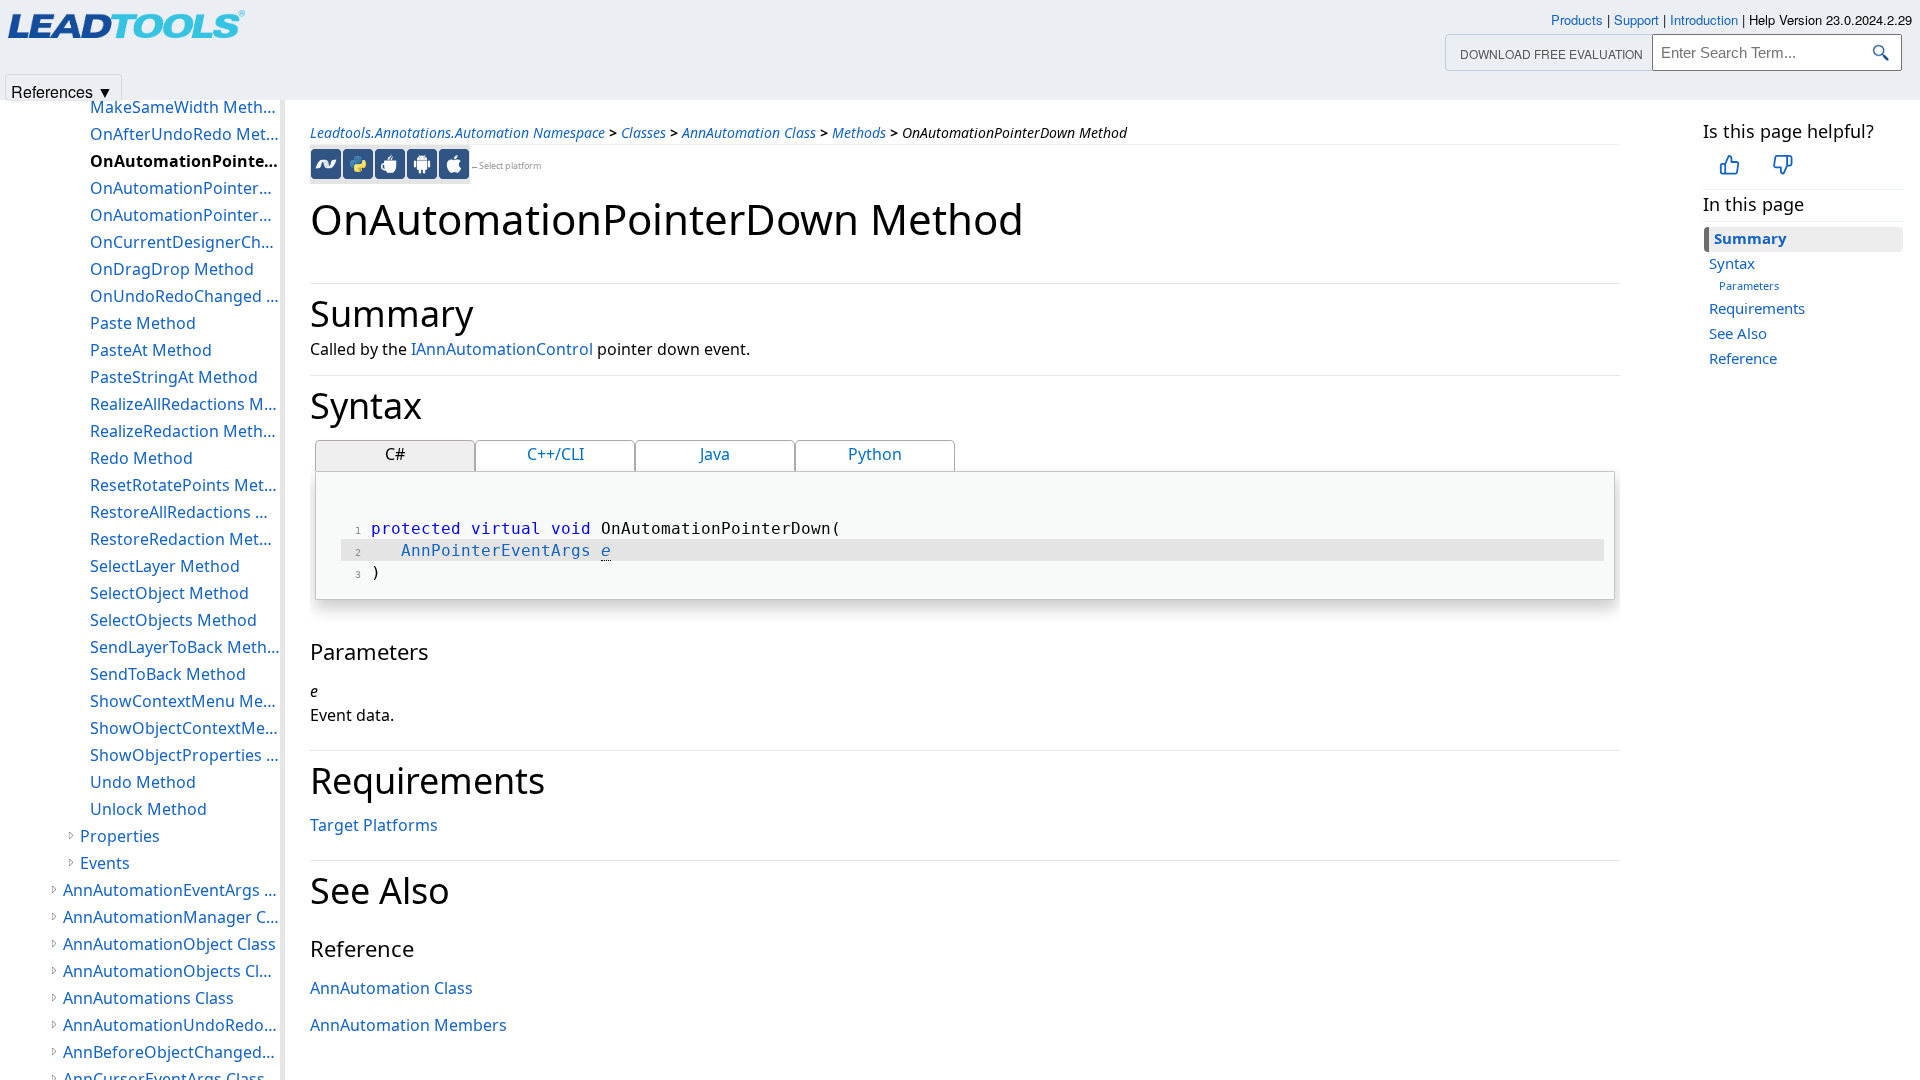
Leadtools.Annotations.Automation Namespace (457, 132)
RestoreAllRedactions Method (185, 512)
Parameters (1749, 285)
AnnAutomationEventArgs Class (171, 890)
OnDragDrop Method (172, 269)
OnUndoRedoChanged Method (185, 296)
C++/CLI (555, 454)
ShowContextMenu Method (185, 701)
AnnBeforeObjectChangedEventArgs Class (171, 1052)
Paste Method (143, 323)
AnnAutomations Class (148, 998)
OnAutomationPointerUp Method (185, 215)
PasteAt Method (151, 350)
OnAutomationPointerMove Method (185, 188)
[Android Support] (422, 164)
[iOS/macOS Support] (454, 164)
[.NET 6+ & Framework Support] (326, 164)
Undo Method (143, 782)
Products (1577, 19)
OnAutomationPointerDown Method (185, 161)
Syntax (1732, 263)
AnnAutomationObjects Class (171, 971)
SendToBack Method (168, 674)
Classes (643, 132)
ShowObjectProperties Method (185, 755)
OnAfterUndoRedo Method (185, 134)
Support (1636, 19)
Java (715, 454)
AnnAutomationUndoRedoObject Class (171, 1025)
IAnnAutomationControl (502, 349)
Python (875, 454)
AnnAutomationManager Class (171, 917)
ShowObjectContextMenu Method (185, 728)
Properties (120, 836)
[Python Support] (358, 164)
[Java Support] (390, 164)
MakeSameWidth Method (185, 107)
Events (105, 863)
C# (395, 454)
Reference (1743, 358)
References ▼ (62, 90)
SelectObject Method (169, 593)
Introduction (1704, 19)
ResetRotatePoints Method (185, 485)
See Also (1738, 333)
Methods (859, 132)
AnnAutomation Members (408, 1025)
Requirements (1757, 308)
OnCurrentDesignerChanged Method (185, 242)
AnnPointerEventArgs (496, 550)
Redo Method (141, 458)
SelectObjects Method (173, 620)
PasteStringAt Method (174, 377)
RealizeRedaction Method (185, 431)
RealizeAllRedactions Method (185, 404)
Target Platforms (374, 825)
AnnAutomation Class (749, 132)
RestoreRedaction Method (185, 539)
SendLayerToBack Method (185, 647)
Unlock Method (148, 809)
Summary (1750, 238)
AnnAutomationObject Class (169, 944)
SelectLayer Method (165, 566)
